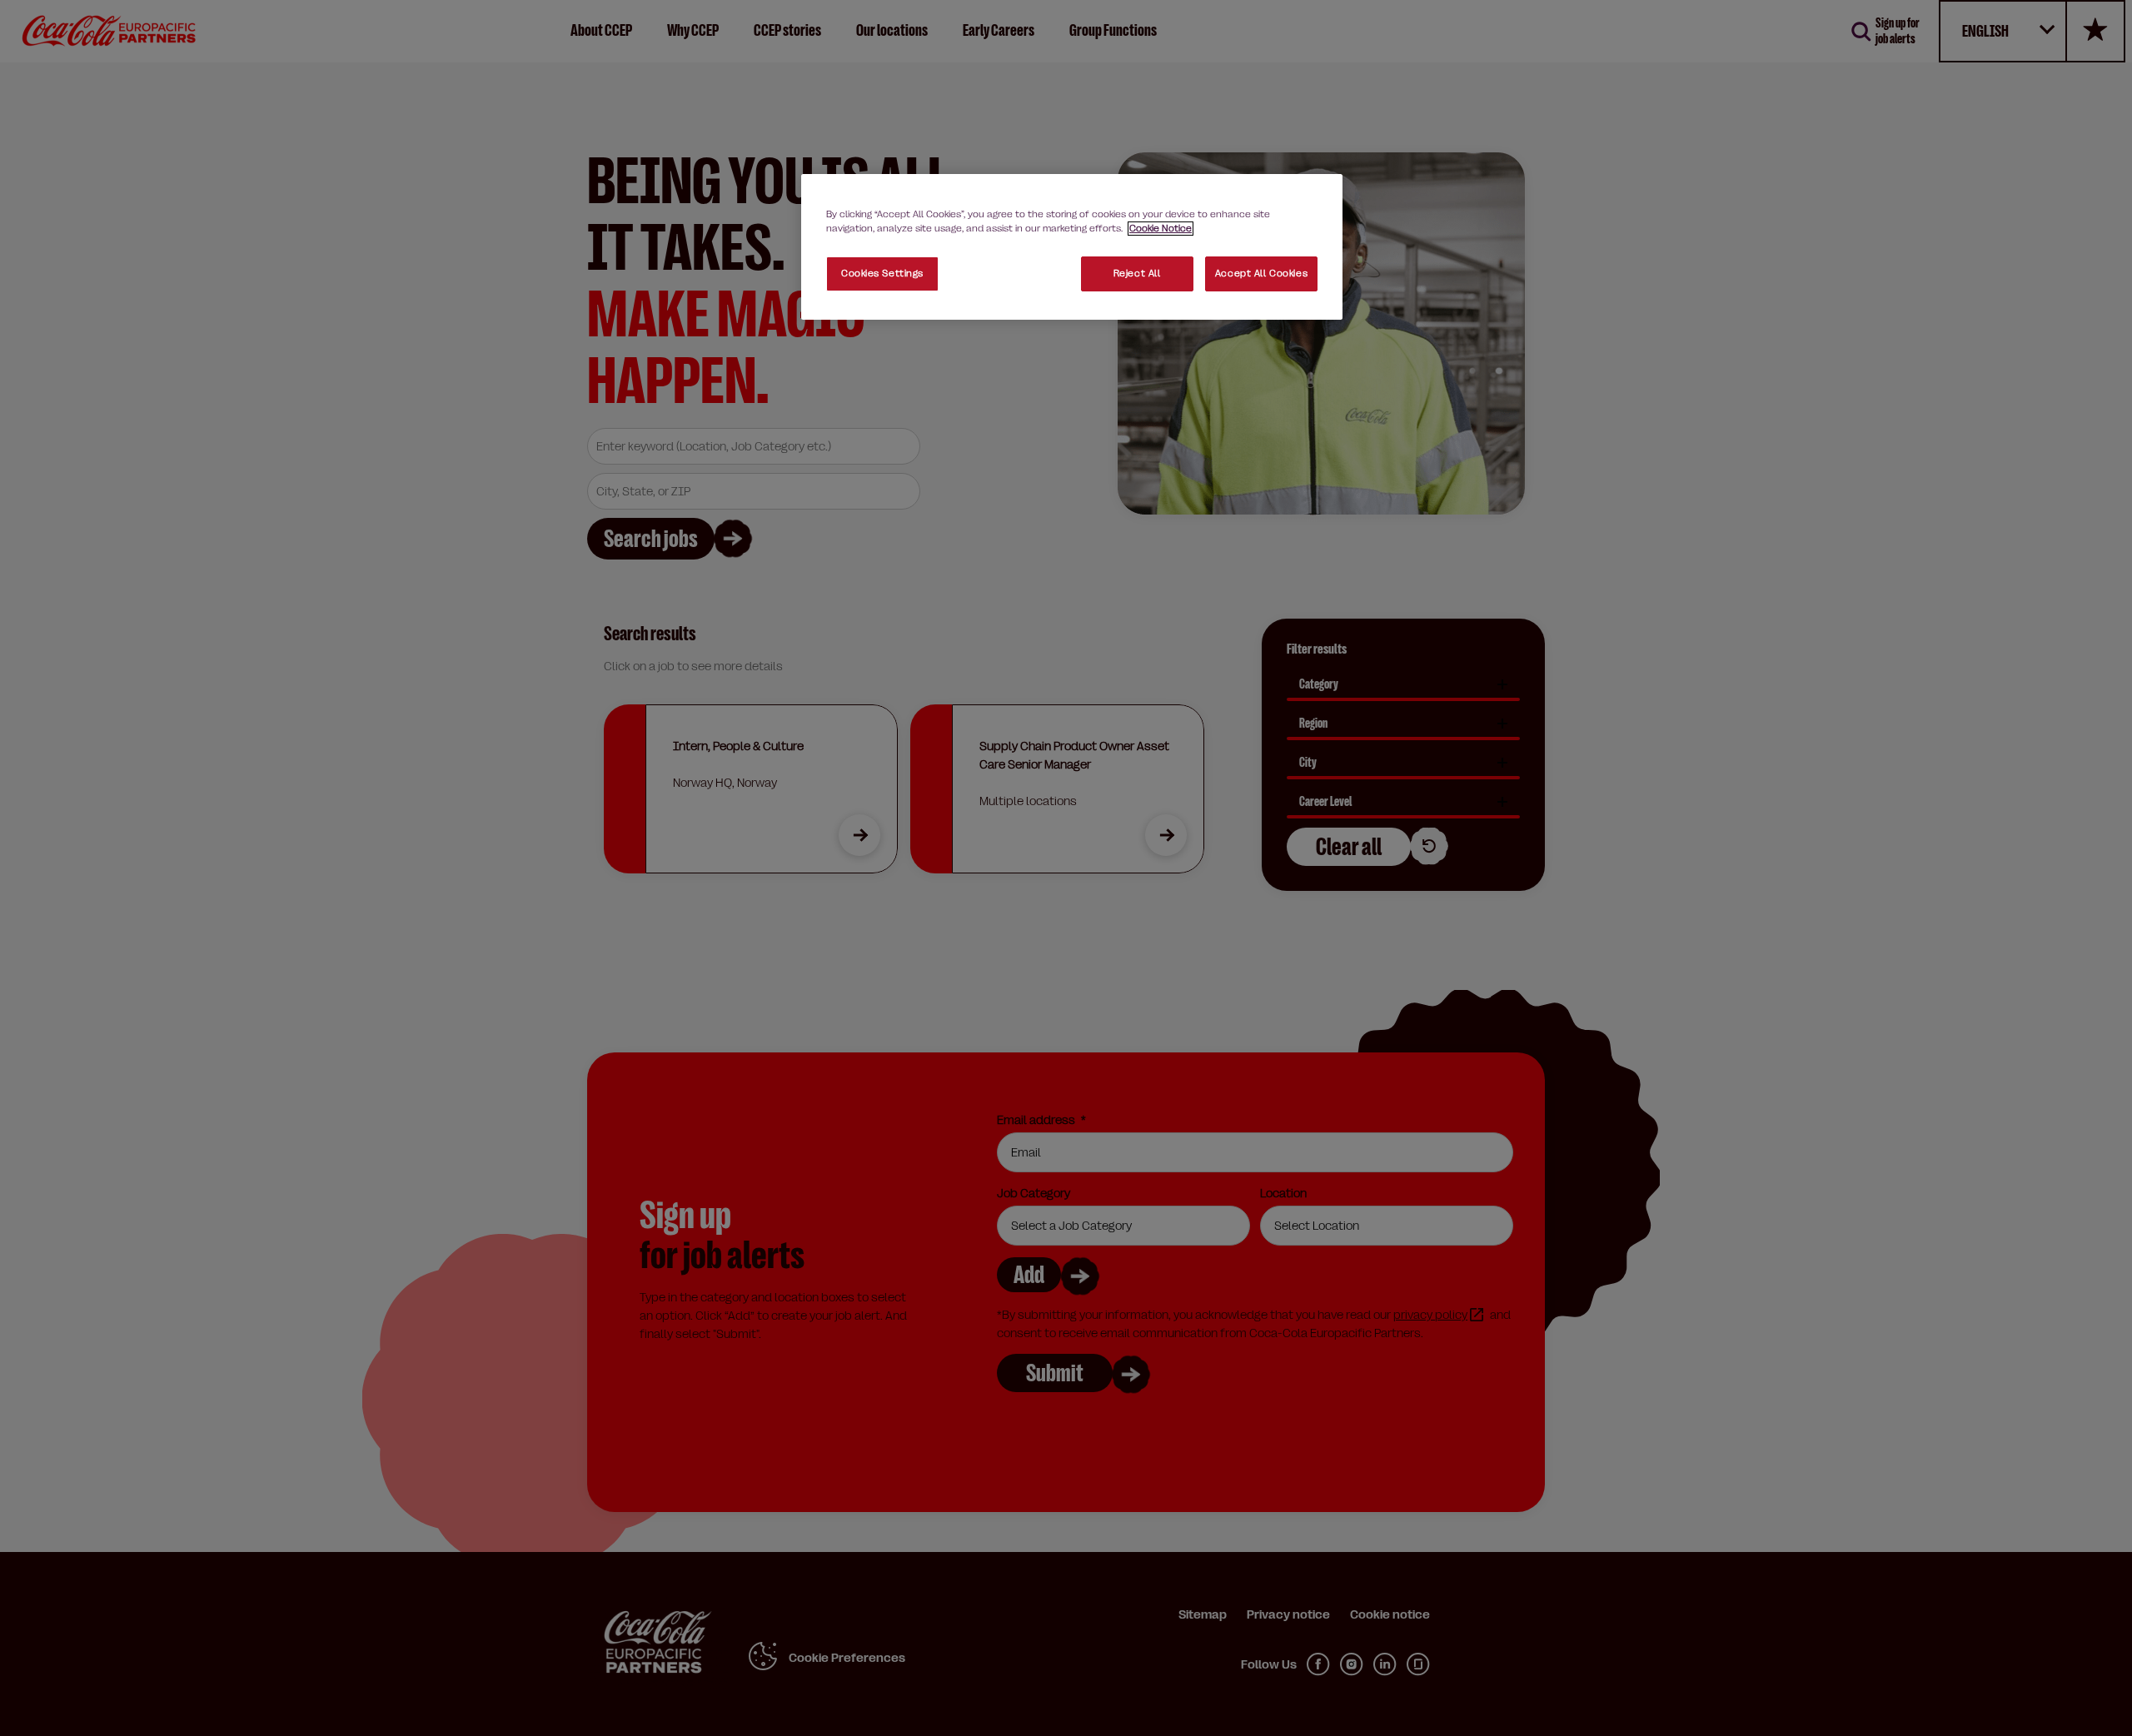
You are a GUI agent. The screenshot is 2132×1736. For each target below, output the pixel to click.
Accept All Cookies (1261, 274)
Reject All (1137, 274)
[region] (1072, 247)
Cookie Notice (1161, 229)
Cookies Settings (882, 274)
